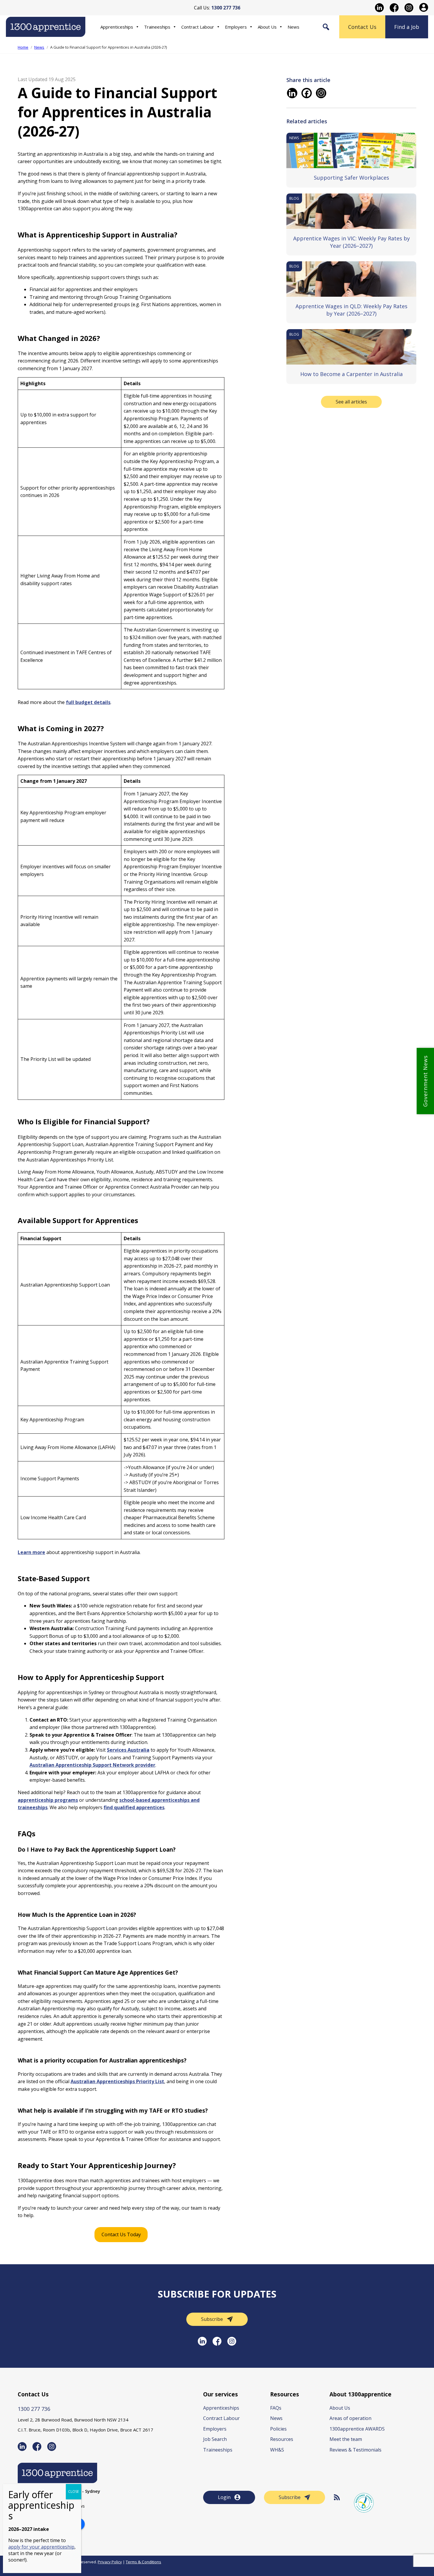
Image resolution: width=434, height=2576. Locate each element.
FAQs (276, 2408)
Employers (236, 27)
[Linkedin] (292, 93)
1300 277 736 (34, 2409)
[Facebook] (307, 93)
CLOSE (74, 2491)
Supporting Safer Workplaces (351, 178)
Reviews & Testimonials (355, 2450)
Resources (282, 2439)
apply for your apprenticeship (41, 2547)
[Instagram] (321, 93)
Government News (425, 1081)
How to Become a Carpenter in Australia (351, 374)
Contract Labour (198, 27)
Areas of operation (350, 2418)
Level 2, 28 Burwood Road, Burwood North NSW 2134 (73, 2420)
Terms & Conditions (143, 2562)
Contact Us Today (121, 2234)
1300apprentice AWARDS (357, 2429)
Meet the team (346, 2439)
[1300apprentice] (46, 33)
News (293, 27)
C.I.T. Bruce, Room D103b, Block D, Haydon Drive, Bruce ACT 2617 (85, 2430)
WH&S (277, 2450)
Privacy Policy (110, 2562)
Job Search (215, 2439)
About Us (267, 27)
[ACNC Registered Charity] (364, 2503)
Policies (278, 2429)
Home (23, 47)
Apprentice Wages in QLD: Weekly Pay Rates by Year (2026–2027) (351, 310)
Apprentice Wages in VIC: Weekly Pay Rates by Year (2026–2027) (351, 242)
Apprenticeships (117, 27)
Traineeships (157, 27)
